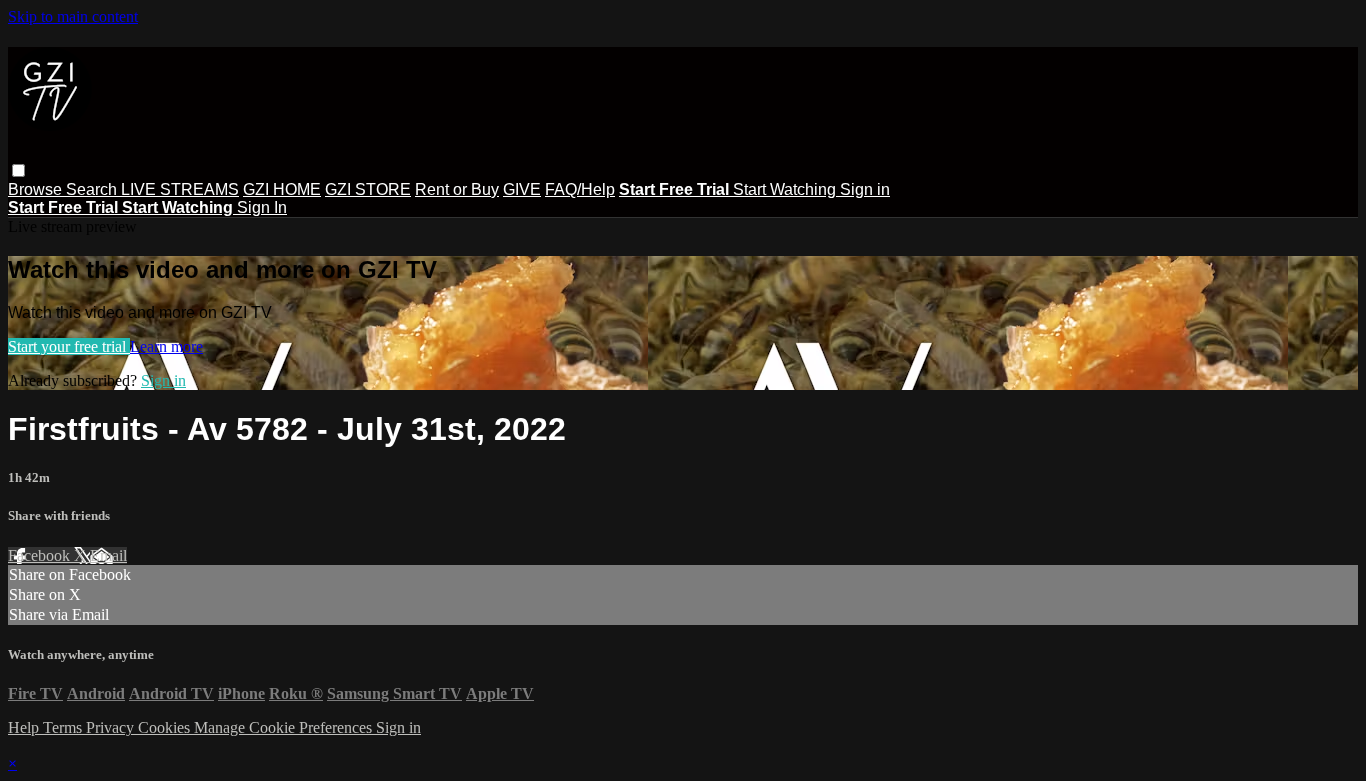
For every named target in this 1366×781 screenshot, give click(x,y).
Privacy (112, 727)
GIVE (522, 189)
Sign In (262, 207)
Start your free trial (69, 346)
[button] (18, 170)
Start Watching (786, 189)
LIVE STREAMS (180, 189)
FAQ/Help (580, 189)
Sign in (865, 189)
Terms (64, 727)
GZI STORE (368, 189)
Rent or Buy (457, 189)
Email (108, 555)
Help (25, 727)
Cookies (166, 727)
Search (93, 189)
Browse (37, 189)
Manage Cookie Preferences (285, 727)
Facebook (41, 555)
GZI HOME (282, 189)
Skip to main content (73, 16)
